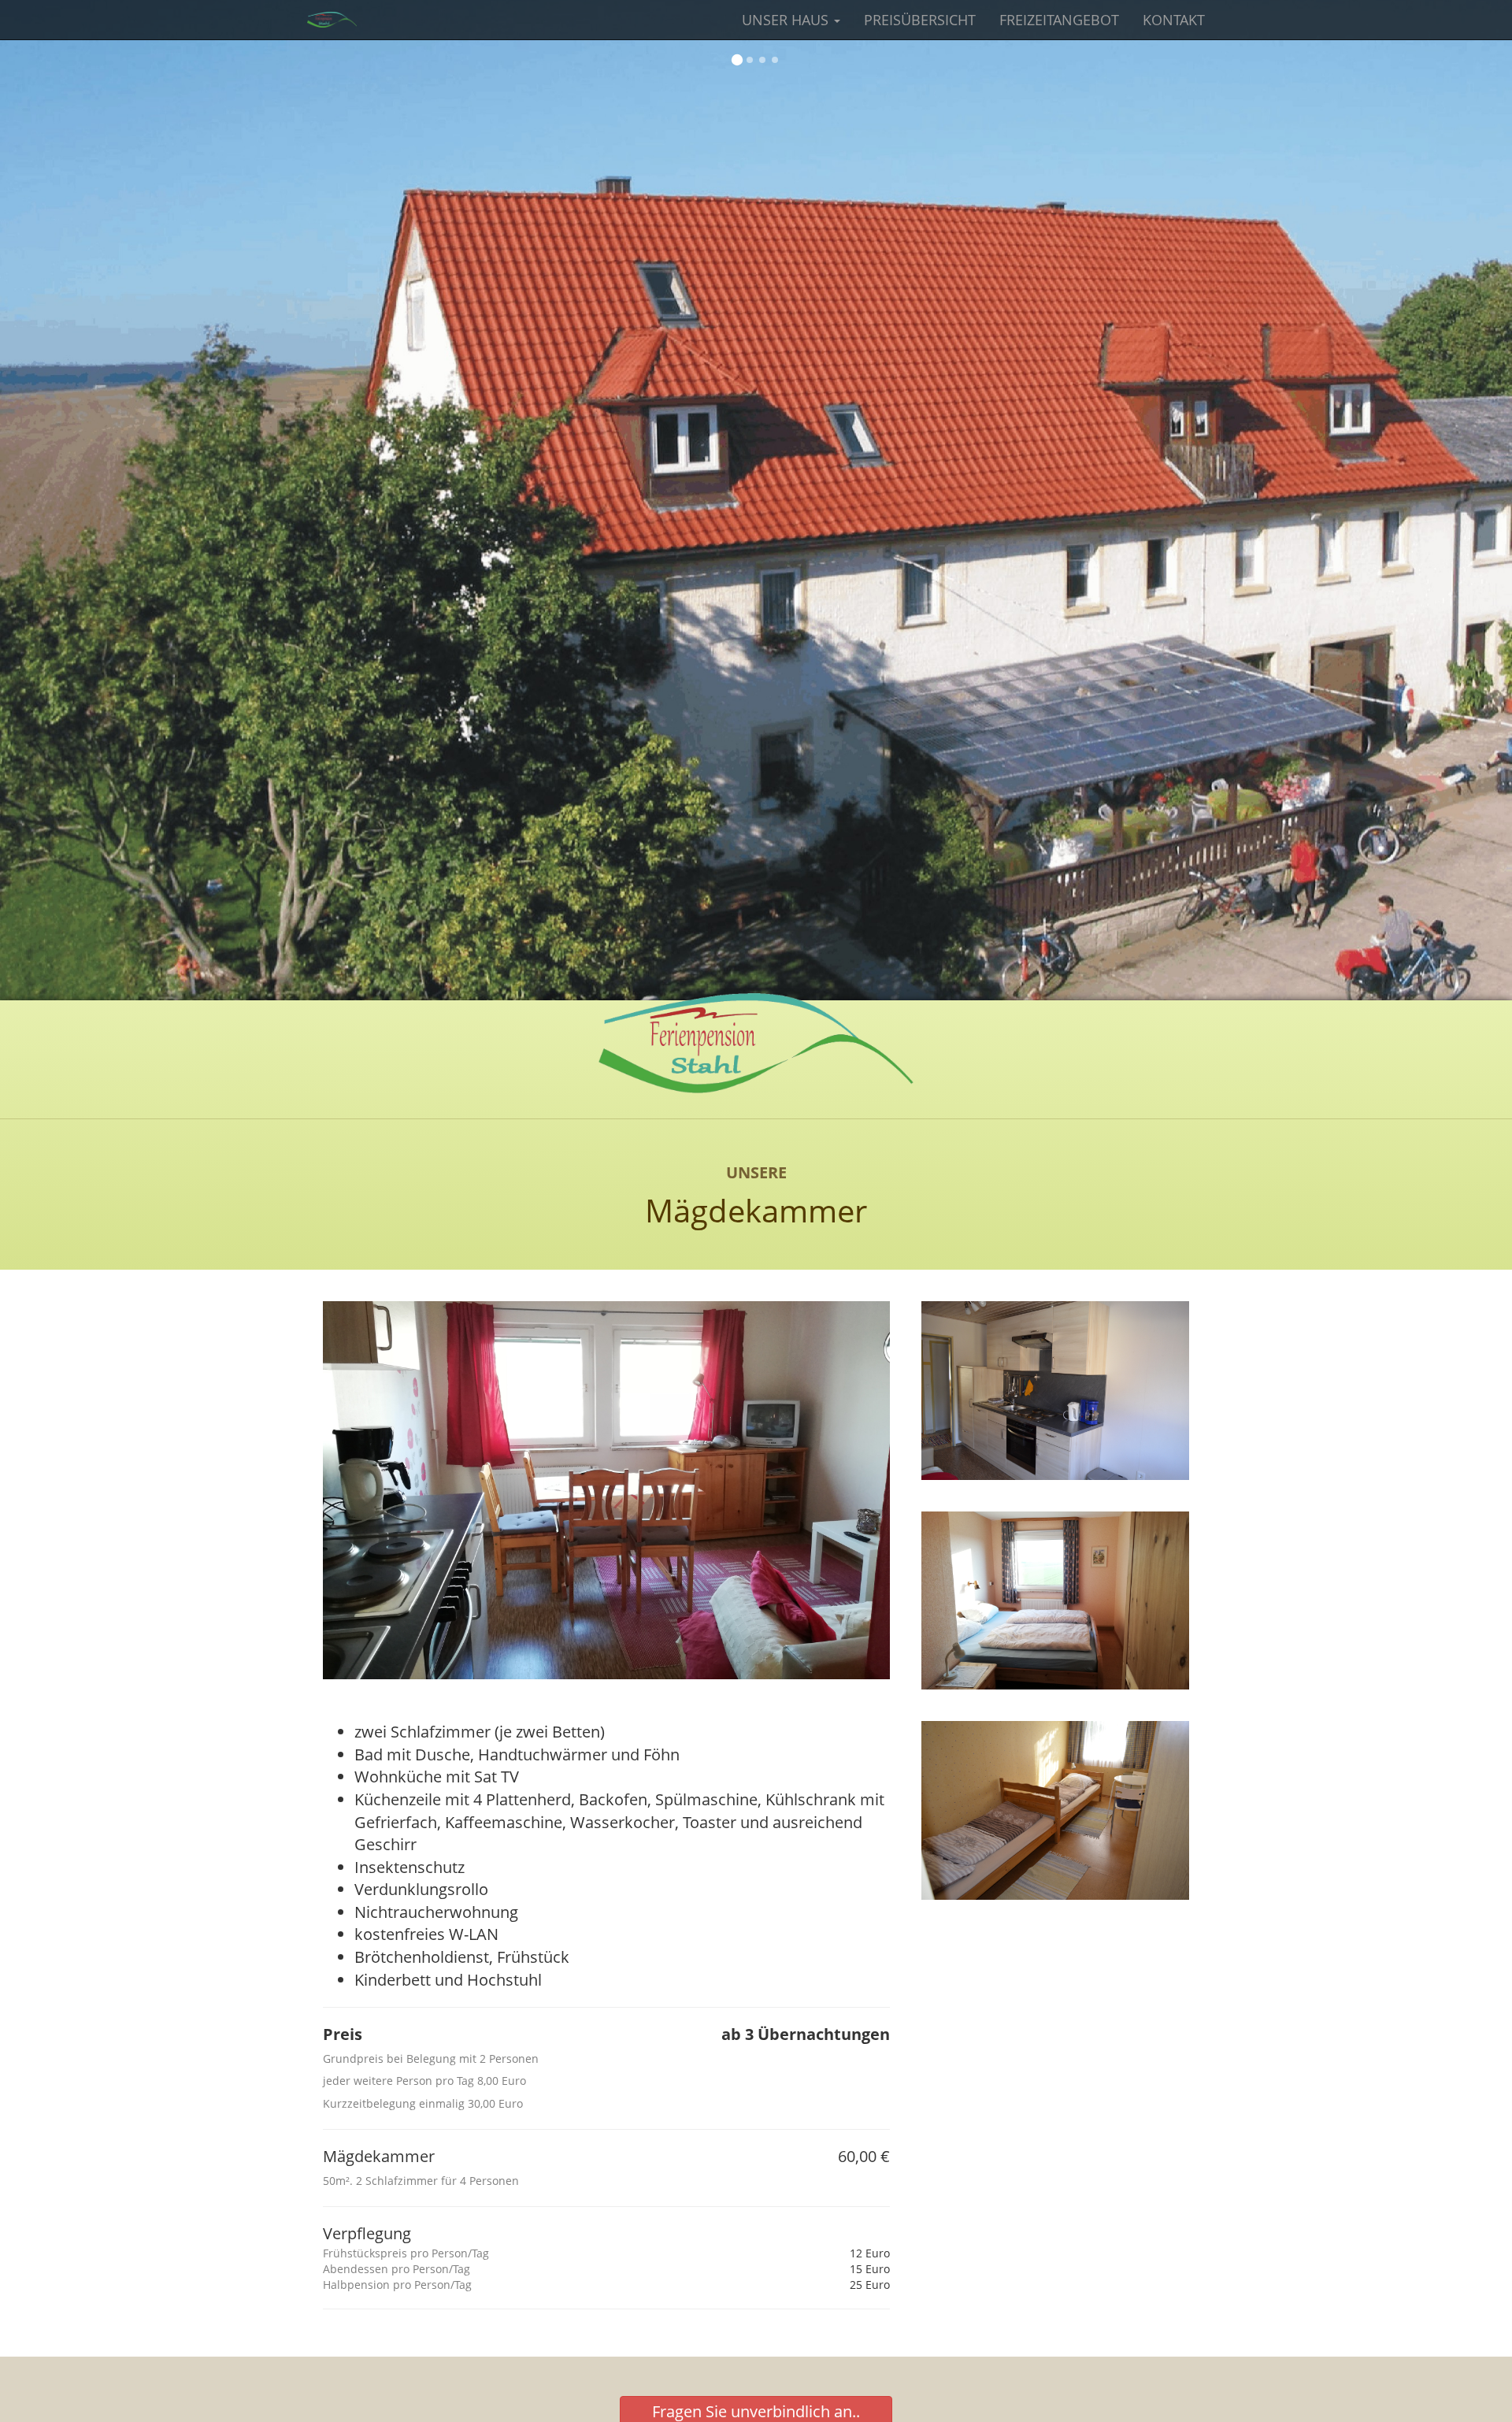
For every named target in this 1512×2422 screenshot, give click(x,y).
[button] (737, 61)
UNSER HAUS (787, 20)
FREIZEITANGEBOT (1059, 20)
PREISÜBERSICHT (920, 20)
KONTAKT (1174, 20)
